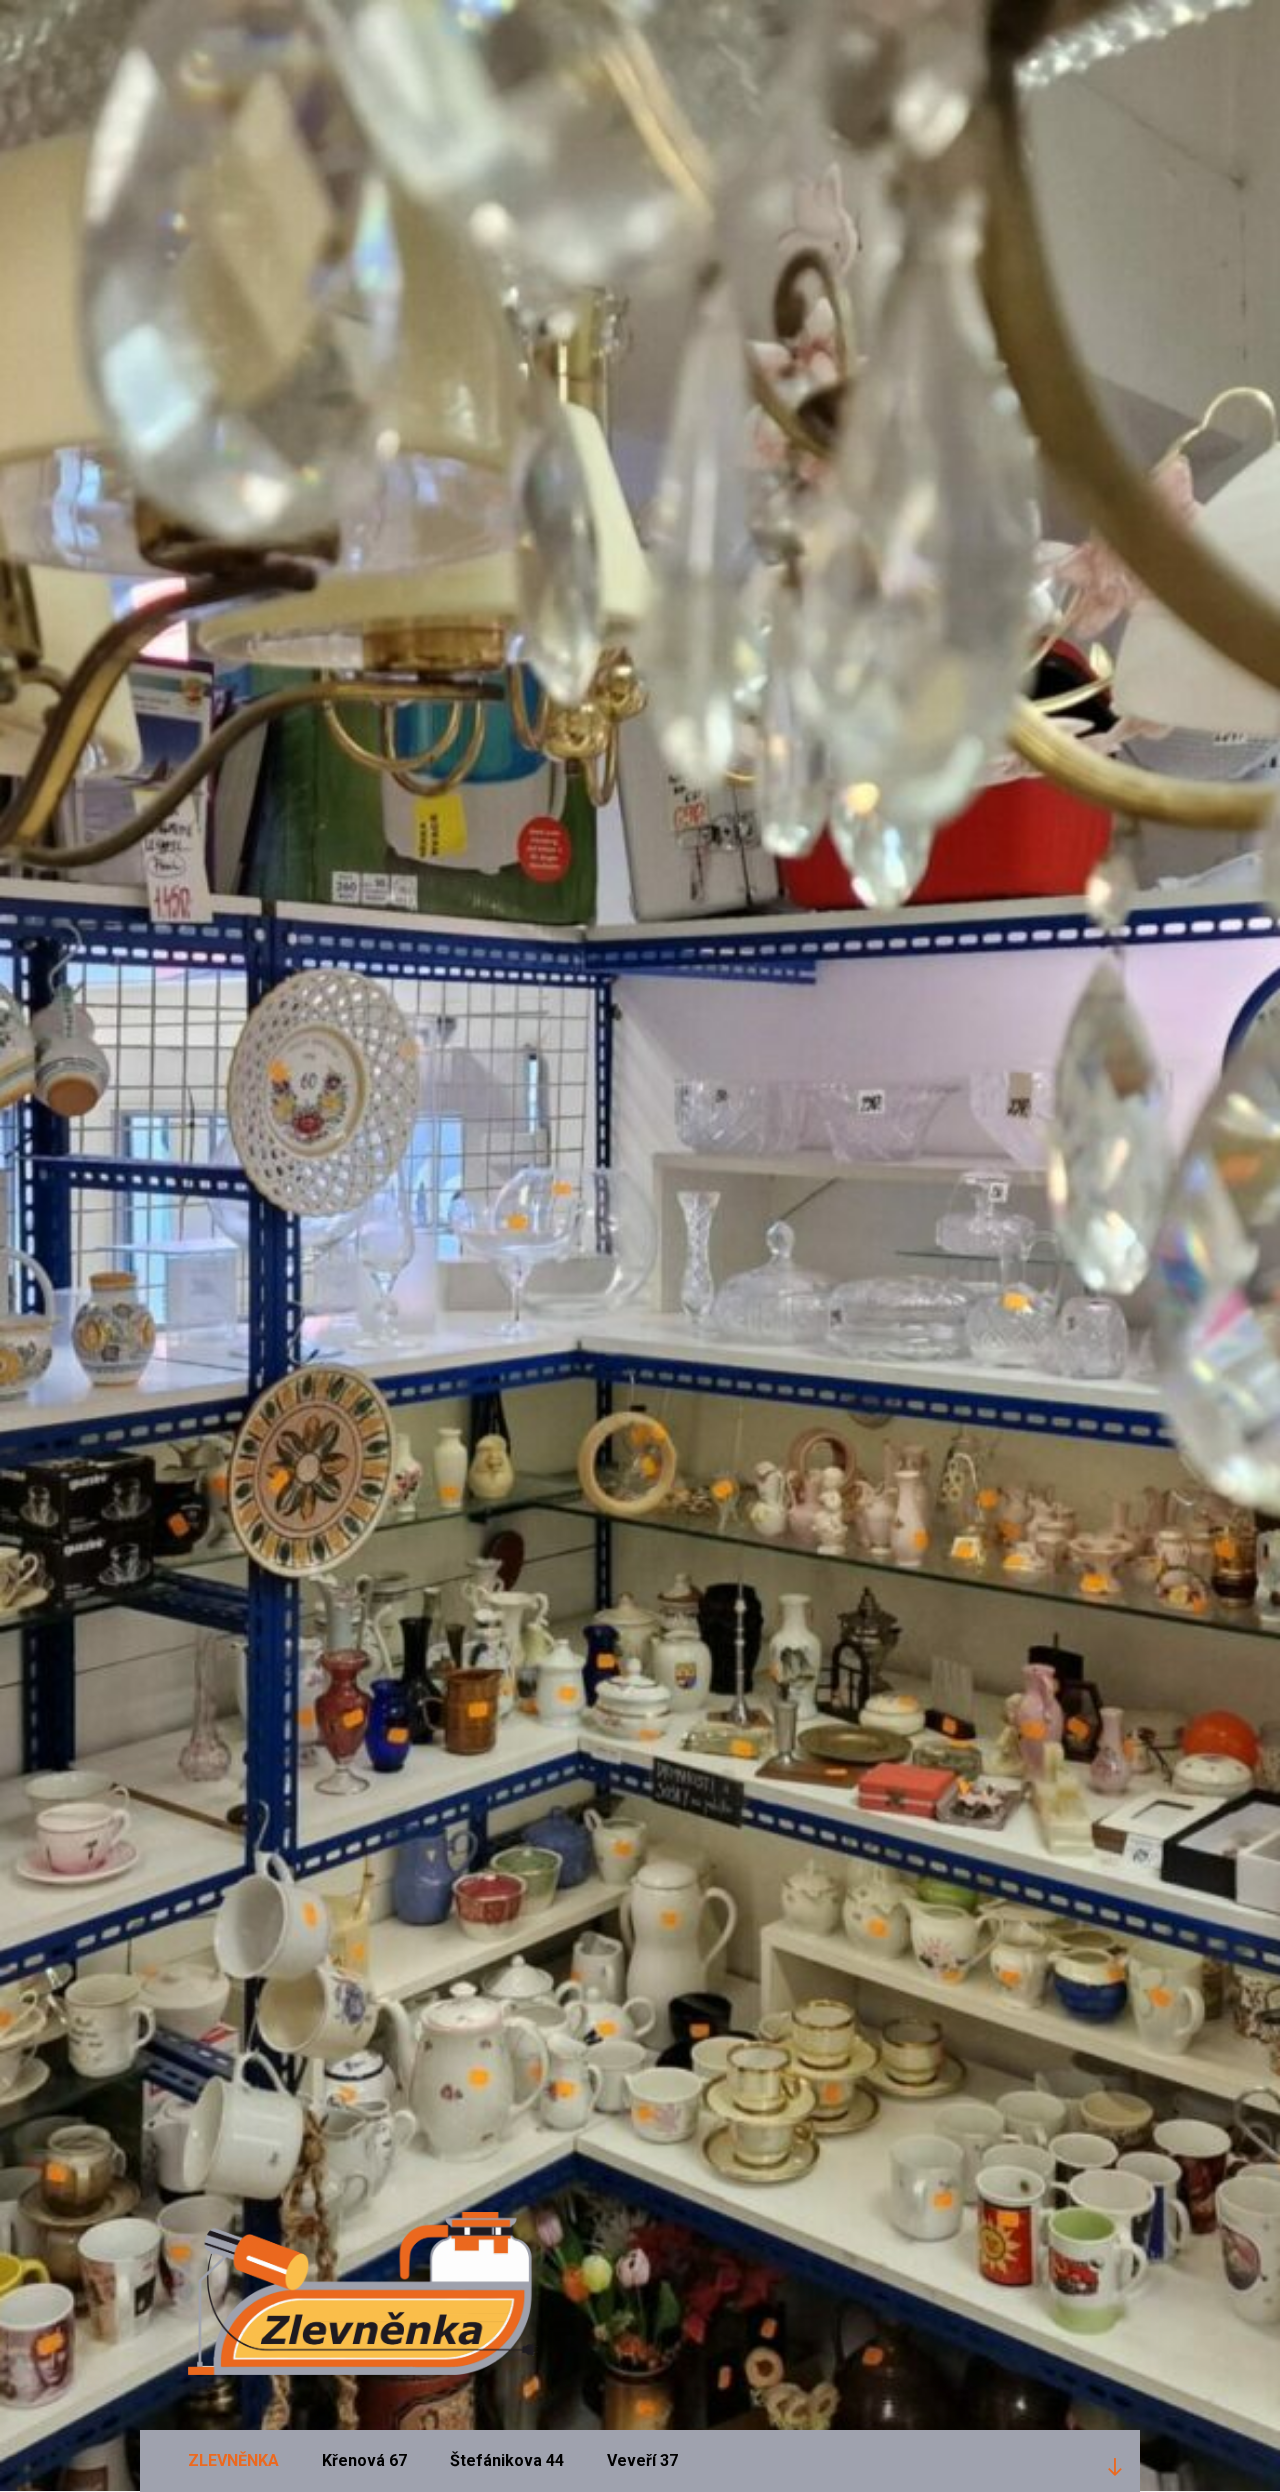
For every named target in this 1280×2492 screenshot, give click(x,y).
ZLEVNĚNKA (233, 2460)
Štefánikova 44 (507, 2460)
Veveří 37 (642, 2460)
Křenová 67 (364, 2460)
